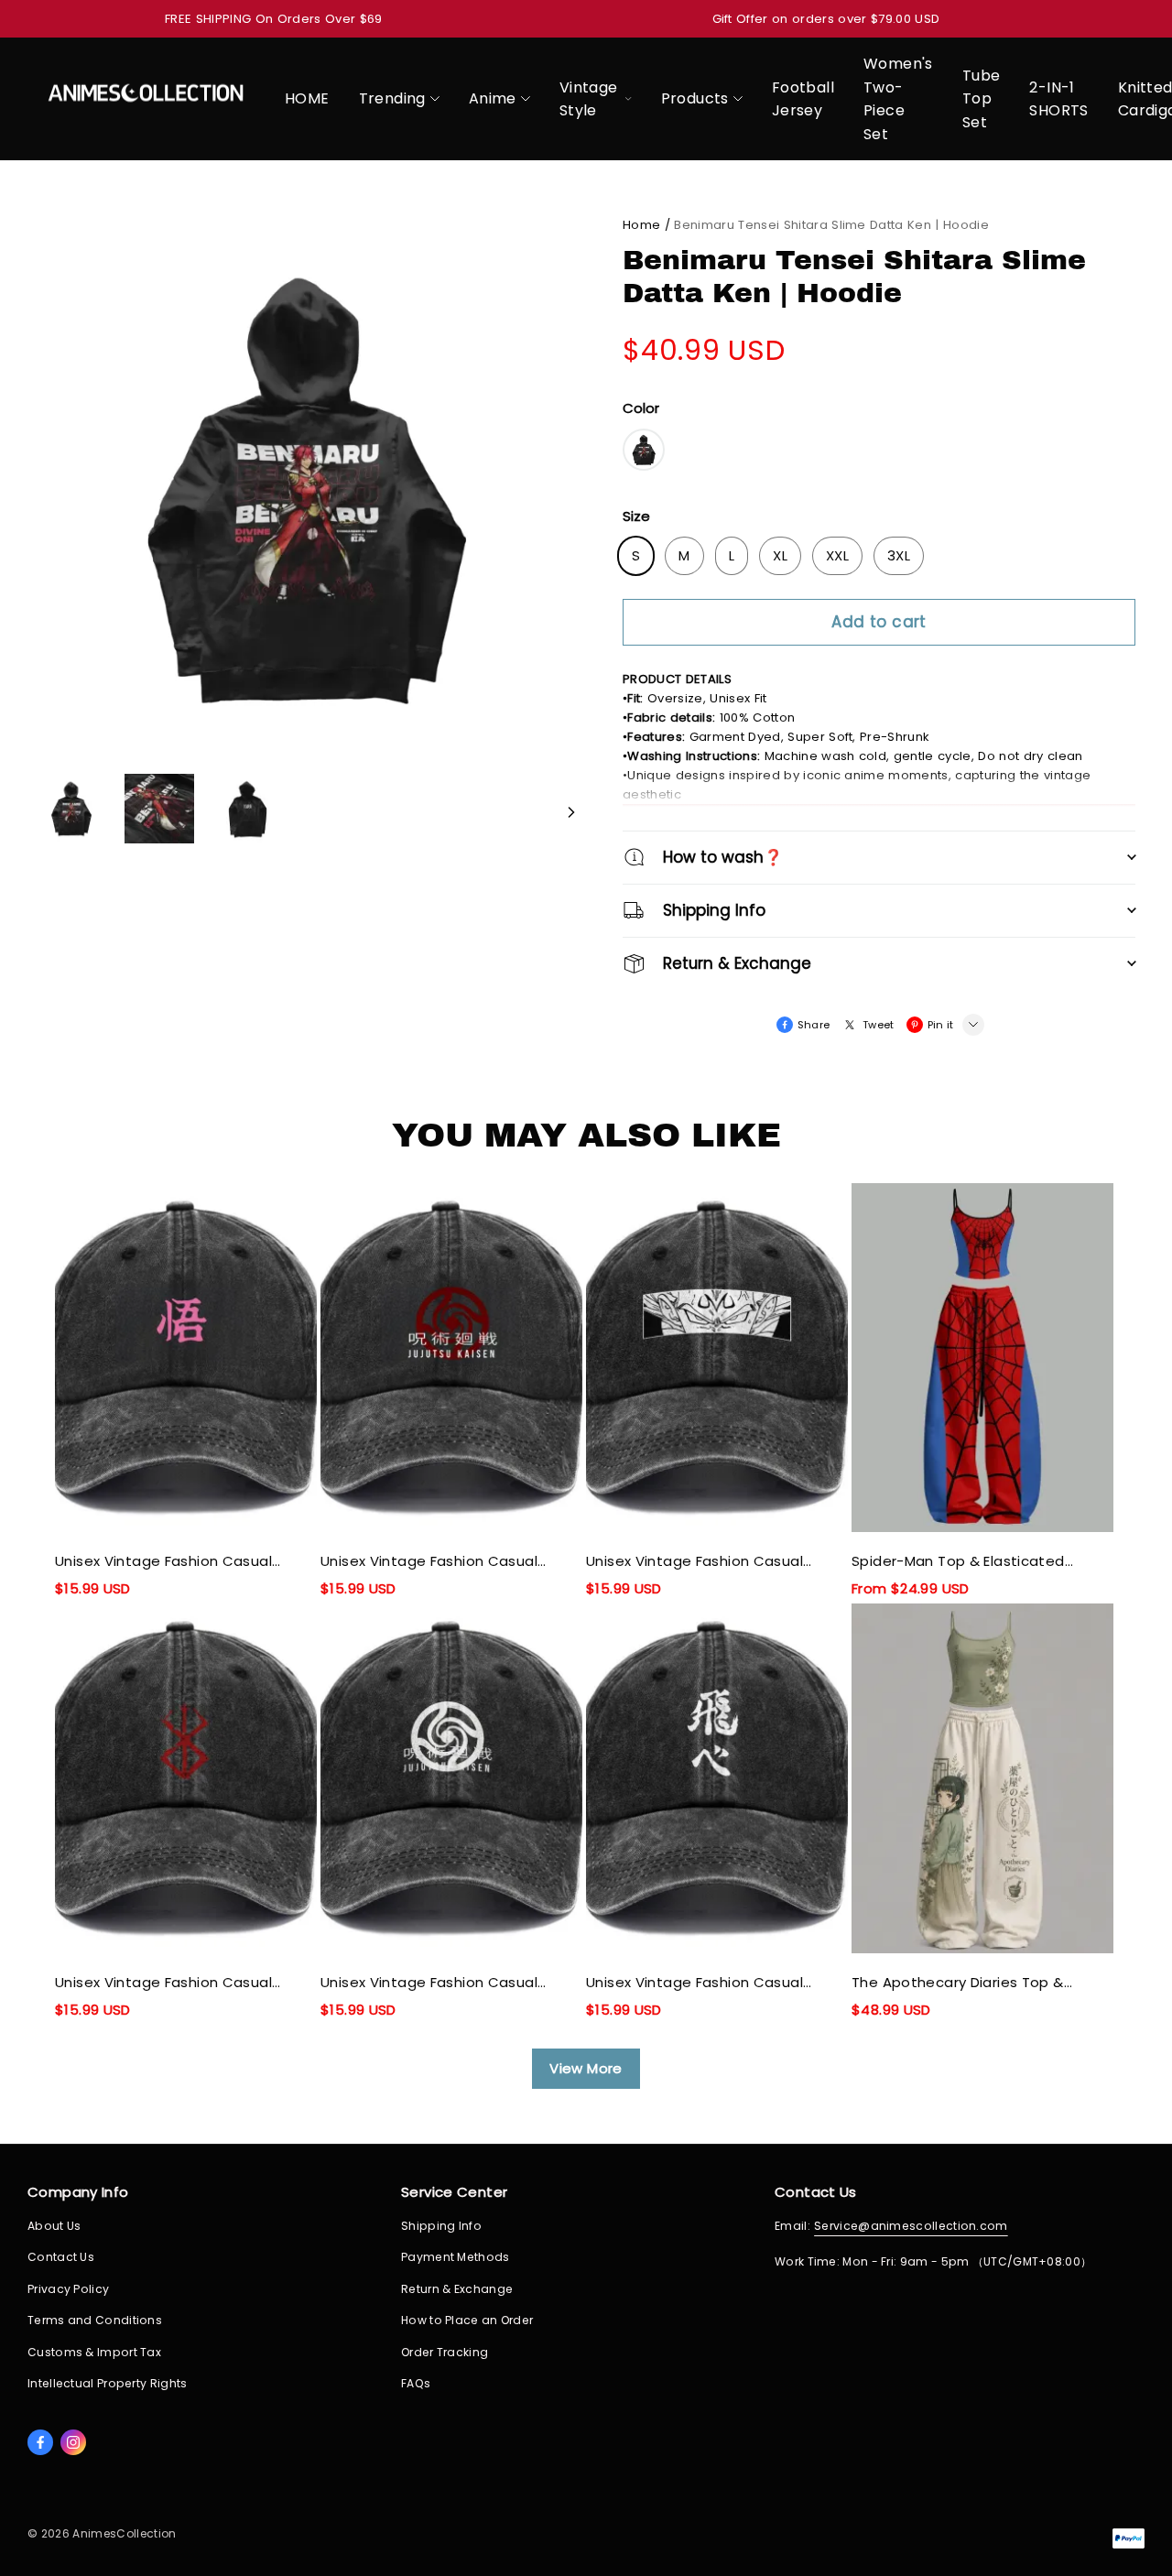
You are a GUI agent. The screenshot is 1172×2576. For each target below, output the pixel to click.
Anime (493, 98)
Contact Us (61, 2257)
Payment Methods (456, 2257)
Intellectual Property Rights (108, 2383)
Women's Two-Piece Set (898, 99)
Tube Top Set (982, 99)
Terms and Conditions (95, 2320)
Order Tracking (445, 2352)
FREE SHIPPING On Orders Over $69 (274, 19)
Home (641, 225)
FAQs (416, 2383)
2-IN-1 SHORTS (1058, 99)
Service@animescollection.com (911, 2226)
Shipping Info (441, 2226)
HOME (307, 98)
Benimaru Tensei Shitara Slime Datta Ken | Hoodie (831, 225)
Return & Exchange (457, 2289)
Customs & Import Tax (94, 2352)
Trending (392, 98)
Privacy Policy (68, 2289)
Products (695, 98)
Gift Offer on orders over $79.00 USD (826, 19)
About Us (54, 2226)
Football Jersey (803, 99)
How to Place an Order (467, 2320)
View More (586, 2068)
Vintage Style (589, 99)
